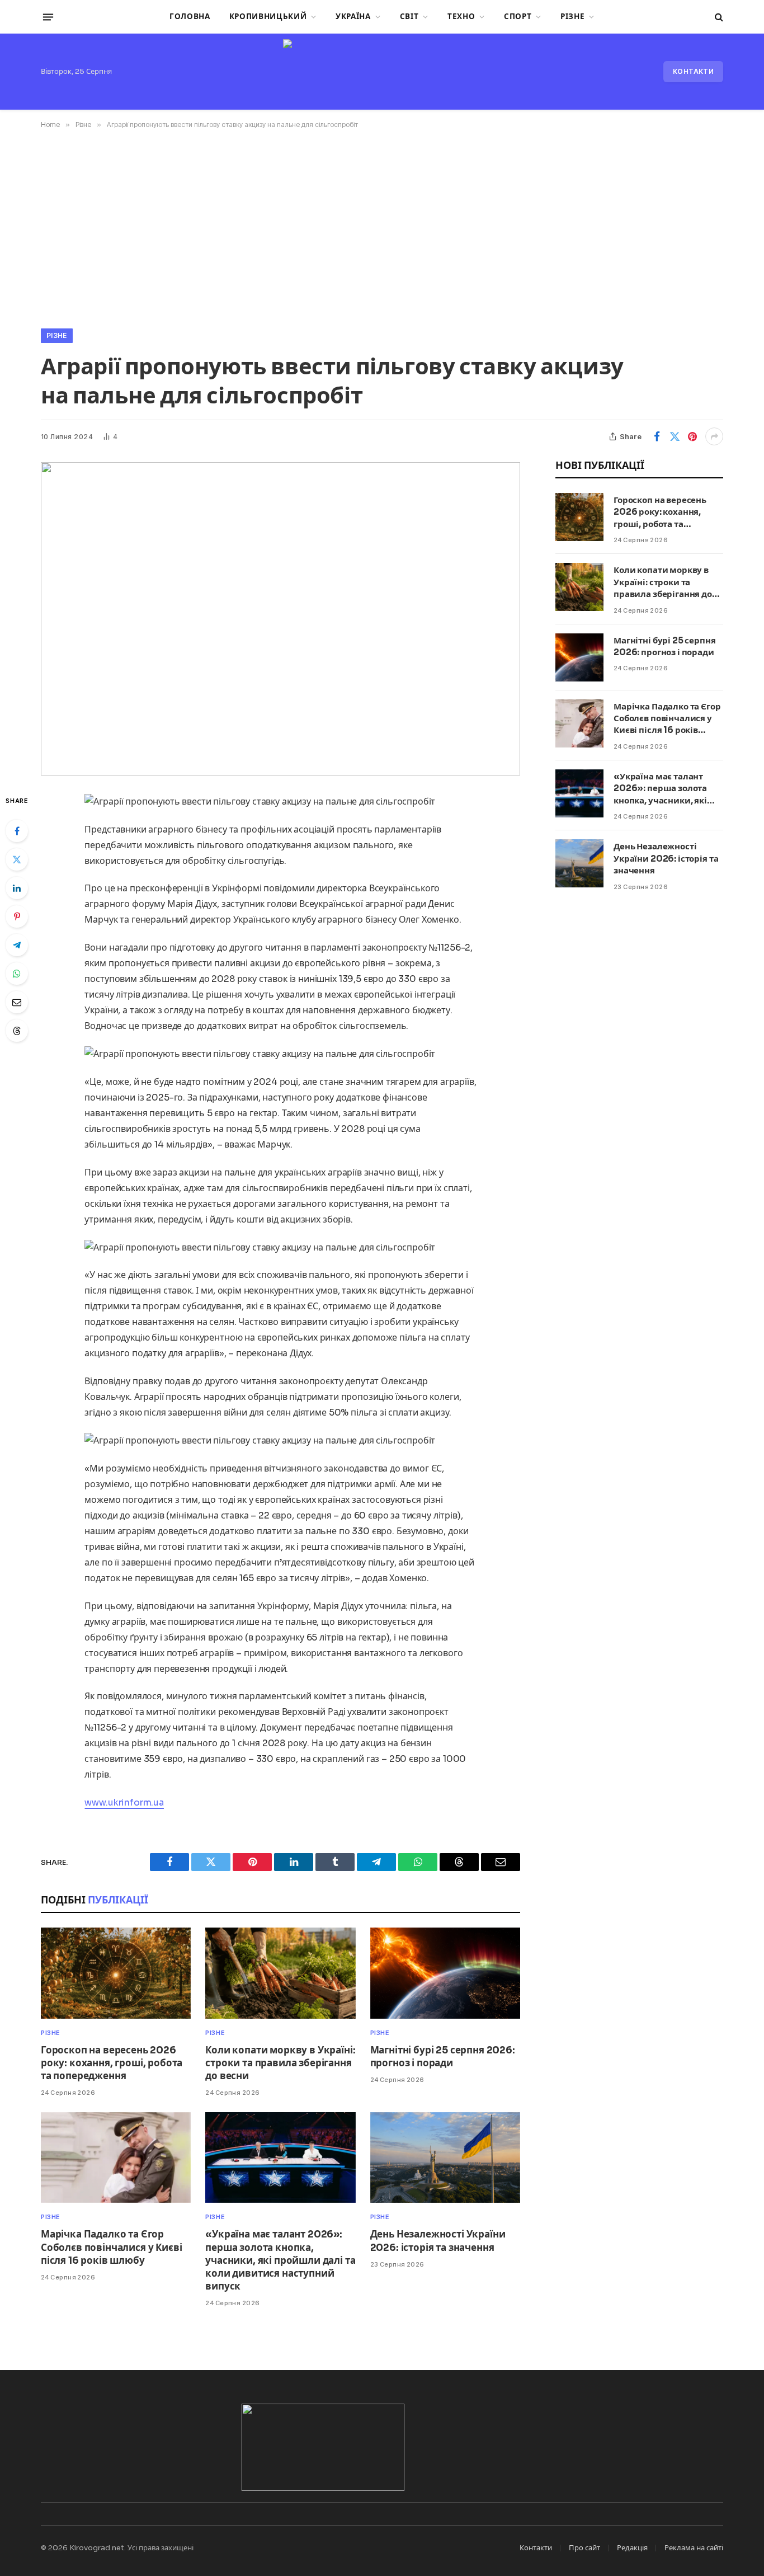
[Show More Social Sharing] (714, 436)
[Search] (718, 17)
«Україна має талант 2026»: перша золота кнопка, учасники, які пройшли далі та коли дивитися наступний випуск (280, 2260)
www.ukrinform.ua (124, 1802)
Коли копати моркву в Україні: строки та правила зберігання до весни (280, 2063)
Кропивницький (268, 17)
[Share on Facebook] (657, 436)
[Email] (17, 1002)
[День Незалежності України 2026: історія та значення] (445, 2158)
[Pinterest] (17, 916)
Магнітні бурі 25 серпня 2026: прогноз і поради (443, 2057)
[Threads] (17, 1031)
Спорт (518, 17)
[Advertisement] (382, 227)
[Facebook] (17, 831)
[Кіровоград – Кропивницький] (382, 72)
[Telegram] (17, 945)
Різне (572, 17)
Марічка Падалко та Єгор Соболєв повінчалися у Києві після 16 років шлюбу (111, 2247)
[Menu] (48, 17)
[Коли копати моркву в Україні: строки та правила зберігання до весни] (280, 1973)
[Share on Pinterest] (692, 436)
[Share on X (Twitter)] (675, 436)
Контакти (693, 71)
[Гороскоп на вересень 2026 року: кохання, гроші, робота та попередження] (116, 1973)
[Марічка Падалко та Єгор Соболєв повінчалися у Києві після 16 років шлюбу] (116, 2158)
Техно (461, 17)
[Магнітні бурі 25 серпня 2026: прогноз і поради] (445, 1973)
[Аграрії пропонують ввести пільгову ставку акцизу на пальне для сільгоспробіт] (280, 619)
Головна (190, 17)
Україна (353, 17)
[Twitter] (17, 859)
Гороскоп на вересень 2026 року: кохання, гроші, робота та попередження (112, 2063)
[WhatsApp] (17, 974)
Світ (409, 17)
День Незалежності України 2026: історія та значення (438, 2241)
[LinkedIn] (17, 888)
